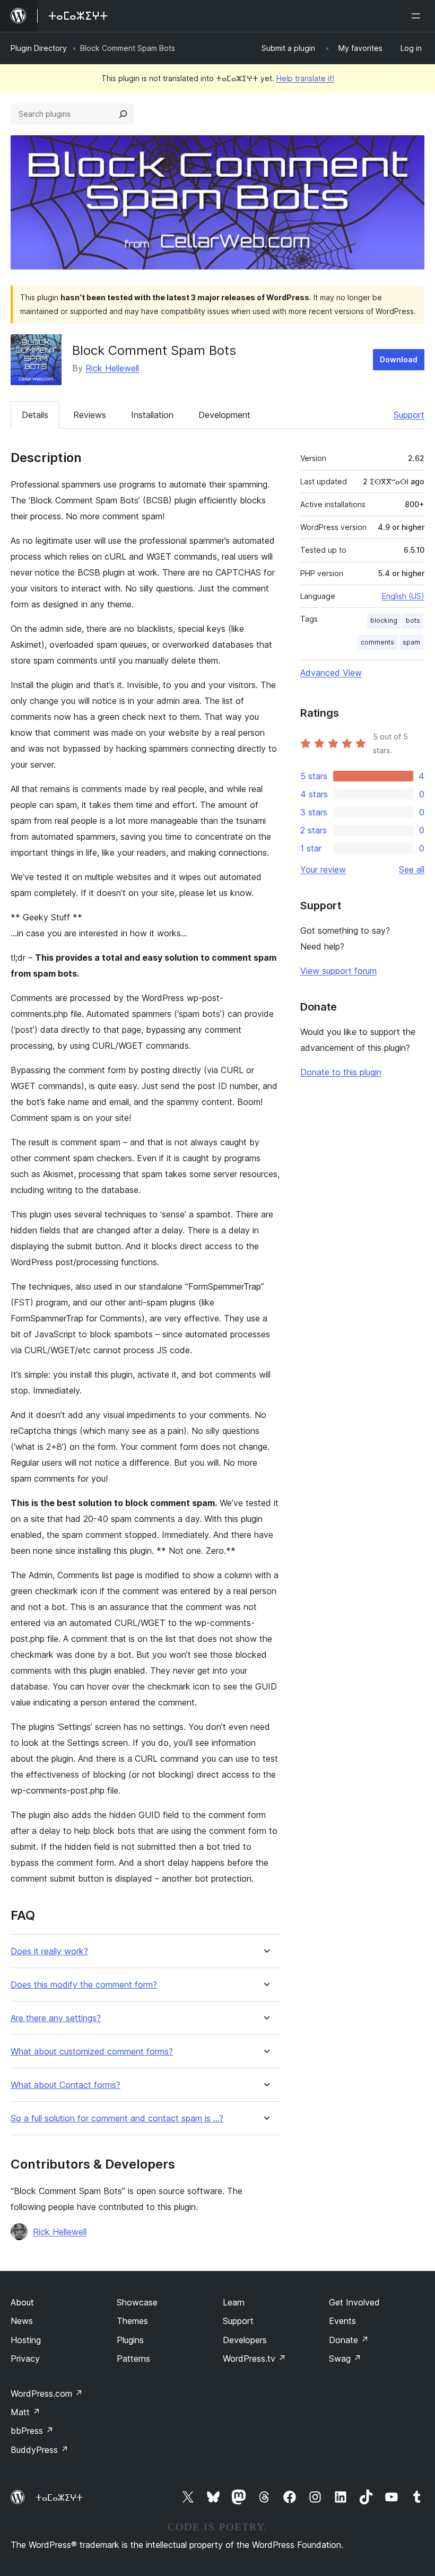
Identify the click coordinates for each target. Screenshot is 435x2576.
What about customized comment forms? (92, 2052)
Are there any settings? (56, 2018)
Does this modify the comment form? (84, 1985)
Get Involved (354, 2302)
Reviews (90, 415)
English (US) (403, 596)
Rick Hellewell (112, 368)
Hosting (26, 2340)
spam (411, 642)
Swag (345, 2359)
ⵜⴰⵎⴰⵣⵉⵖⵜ (59, 2497)
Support (409, 415)
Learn (234, 2302)
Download (399, 359)
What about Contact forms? (66, 2085)
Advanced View (331, 673)
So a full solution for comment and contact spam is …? (117, 2118)
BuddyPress (40, 2450)
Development (224, 415)
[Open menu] (418, 16)
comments (377, 642)
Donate (349, 2340)
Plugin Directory (39, 48)
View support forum (338, 971)
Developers (245, 2340)
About (22, 2302)
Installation (152, 415)
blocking (384, 620)
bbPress (32, 2431)
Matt (25, 2412)
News (22, 2321)
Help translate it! (305, 78)
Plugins (130, 2340)
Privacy (25, 2359)
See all (412, 869)
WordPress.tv (254, 2359)
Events (342, 2321)
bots (413, 620)
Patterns (133, 2359)
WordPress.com (47, 2394)
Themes (132, 2321)
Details (35, 415)
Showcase (137, 2302)
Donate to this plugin (341, 1072)
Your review (323, 869)
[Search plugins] (123, 114)
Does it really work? (49, 1951)
